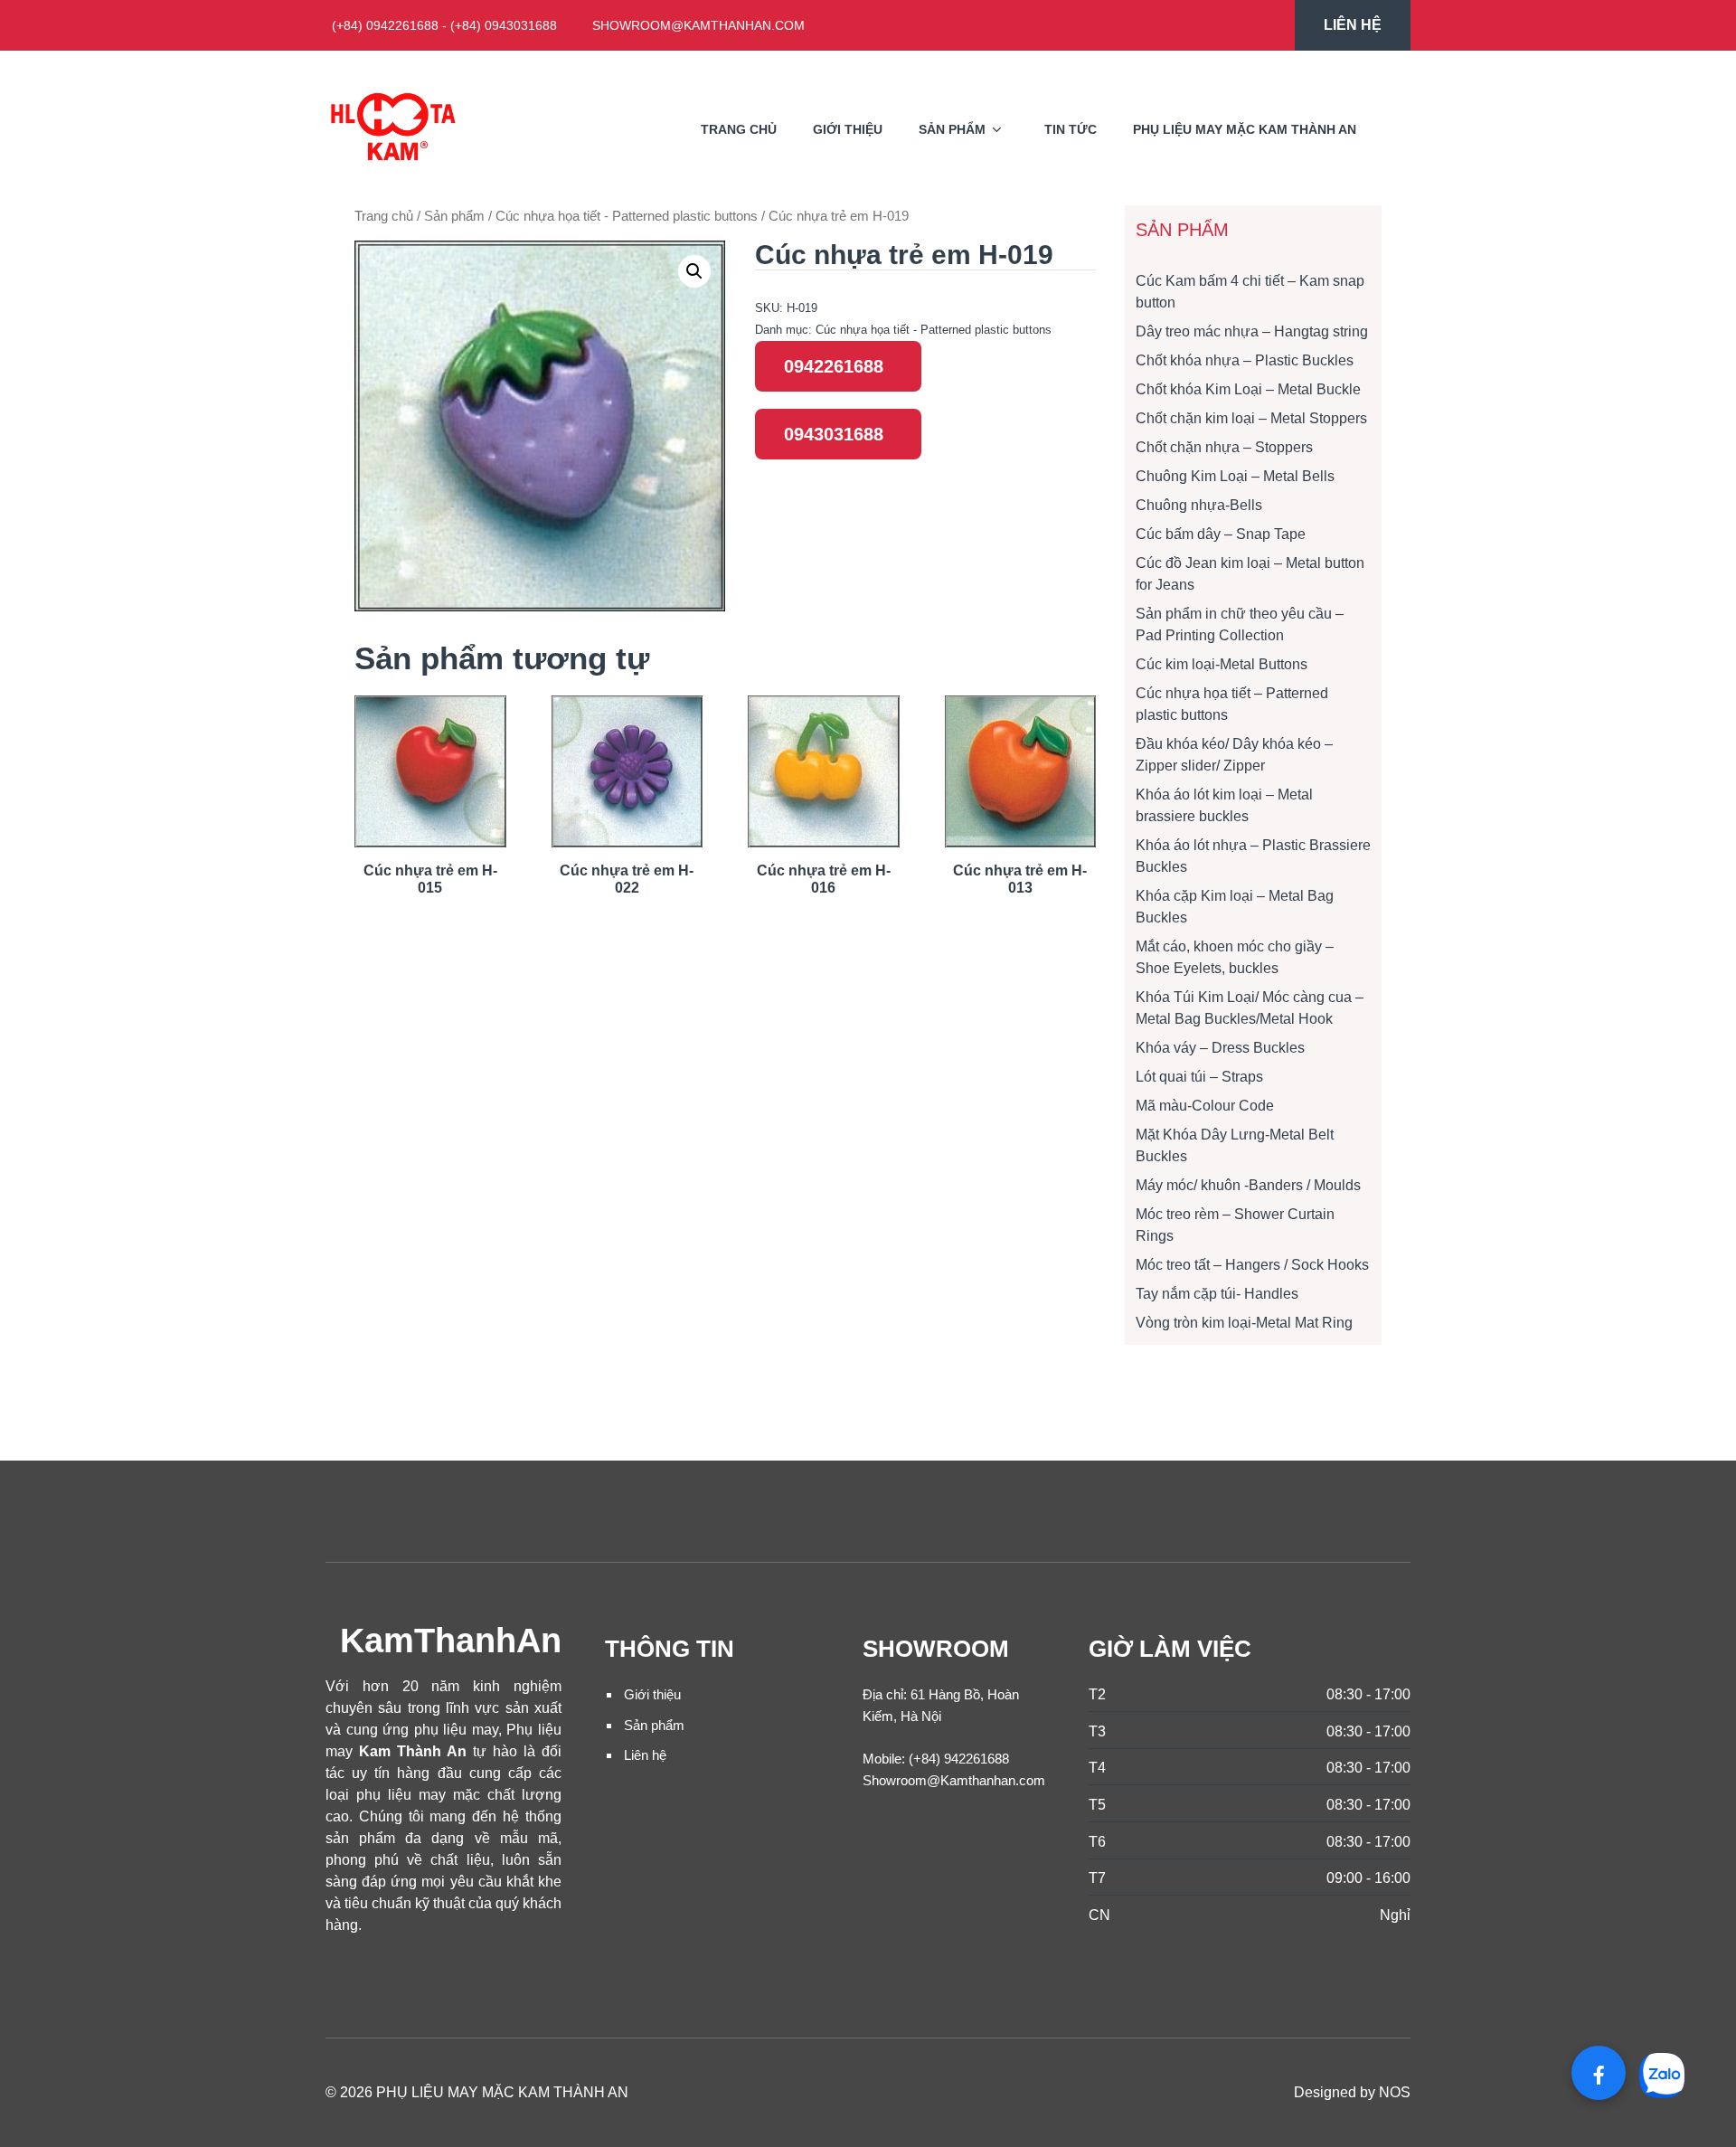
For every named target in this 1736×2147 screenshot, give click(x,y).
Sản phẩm (952, 130)
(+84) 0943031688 (504, 25)
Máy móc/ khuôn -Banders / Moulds (1248, 1185)
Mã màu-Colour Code (1205, 1106)
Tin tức (1071, 130)
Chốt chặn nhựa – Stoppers (1224, 447)
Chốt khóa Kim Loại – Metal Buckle (1248, 389)
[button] (694, 271)
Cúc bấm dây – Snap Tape (1221, 534)
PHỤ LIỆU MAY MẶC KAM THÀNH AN (1245, 130)
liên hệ (1353, 25)
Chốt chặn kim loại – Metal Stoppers (1251, 418)
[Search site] (1392, 130)
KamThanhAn (451, 1640)
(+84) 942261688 (959, 1759)
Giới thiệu (652, 1694)
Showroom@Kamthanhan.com (954, 1780)
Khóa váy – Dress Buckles (1220, 1048)
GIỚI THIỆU (848, 130)
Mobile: (884, 1759)
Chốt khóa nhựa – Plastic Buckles (1245, 360)
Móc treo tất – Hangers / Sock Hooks (1252, 1265)
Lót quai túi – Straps (1199, 1077)
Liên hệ (645, 1755)
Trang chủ (739, 130)
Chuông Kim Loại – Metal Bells (1235, 476)
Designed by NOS (1352, 2092)
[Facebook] (1599, 2073)
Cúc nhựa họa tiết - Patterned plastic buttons (627, 216)
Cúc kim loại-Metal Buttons (1222, 664)
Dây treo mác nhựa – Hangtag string (1252, 331)
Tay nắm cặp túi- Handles (1217, 1294)
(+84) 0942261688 (385, 25)
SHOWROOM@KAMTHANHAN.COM (698, 25)
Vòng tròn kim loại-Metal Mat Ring (1244, 1323)
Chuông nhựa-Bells (1199, 505)
